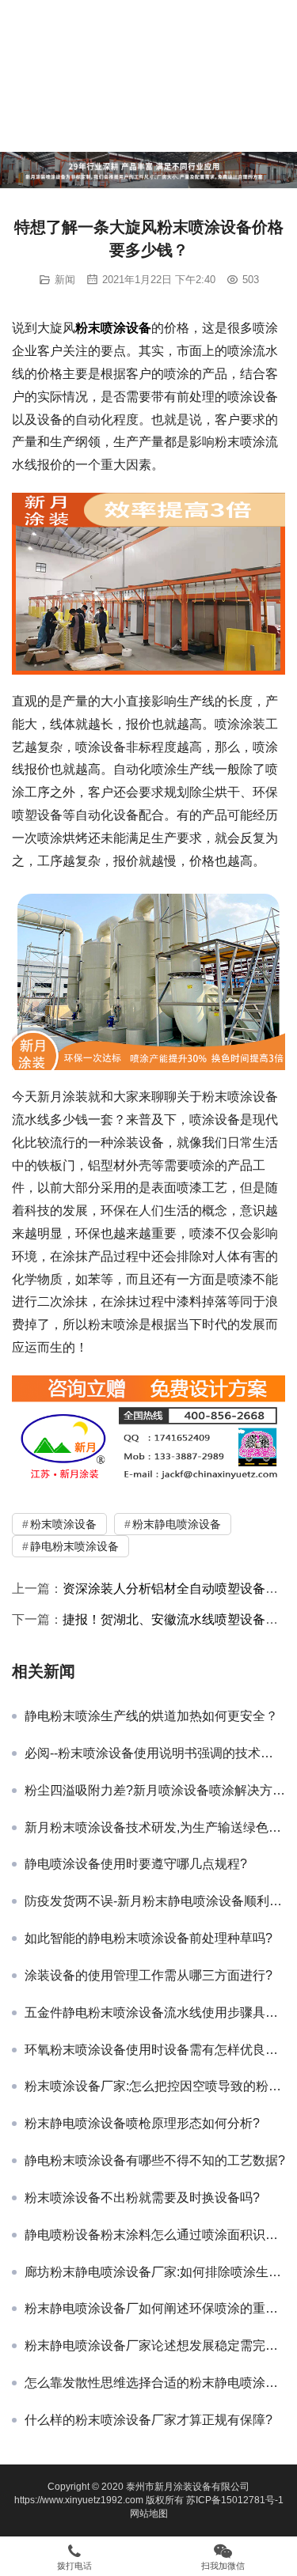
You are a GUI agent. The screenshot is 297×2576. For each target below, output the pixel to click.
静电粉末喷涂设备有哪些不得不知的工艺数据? (155, 2160)
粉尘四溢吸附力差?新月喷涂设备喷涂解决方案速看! (155, 1790)
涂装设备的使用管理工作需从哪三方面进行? (148, 1975)
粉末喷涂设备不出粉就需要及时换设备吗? (142, 2198)
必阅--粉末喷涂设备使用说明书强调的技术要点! (155, 1753)
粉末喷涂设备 (113, 328)
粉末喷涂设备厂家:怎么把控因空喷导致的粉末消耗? (155, 2086)
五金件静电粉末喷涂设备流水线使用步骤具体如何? (155, 2012)
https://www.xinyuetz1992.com (79, 2500)
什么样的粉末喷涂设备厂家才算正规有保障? (148, 2420)
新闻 (65, 280)
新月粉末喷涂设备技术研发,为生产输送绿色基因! (155, 1827)
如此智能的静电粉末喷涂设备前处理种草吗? (148, 1938)
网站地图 (149, 2514)
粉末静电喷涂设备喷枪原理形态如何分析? (142, 2123)
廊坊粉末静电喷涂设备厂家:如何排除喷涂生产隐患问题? (155, 2272)
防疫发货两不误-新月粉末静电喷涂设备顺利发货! (155, 1901)
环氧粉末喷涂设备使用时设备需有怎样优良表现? (155, 2050)
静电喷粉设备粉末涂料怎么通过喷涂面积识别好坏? (155, 2235)
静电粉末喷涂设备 (74, 1546)
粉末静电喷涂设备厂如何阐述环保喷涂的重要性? (155, 2308)
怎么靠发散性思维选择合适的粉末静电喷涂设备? (155, 2383)
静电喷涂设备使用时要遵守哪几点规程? (136, 1864)
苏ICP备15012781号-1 (235, 2500)
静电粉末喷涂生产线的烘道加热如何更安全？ (151, 1716)
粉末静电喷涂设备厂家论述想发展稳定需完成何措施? (155, 2345)
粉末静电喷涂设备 (177, 1524)
